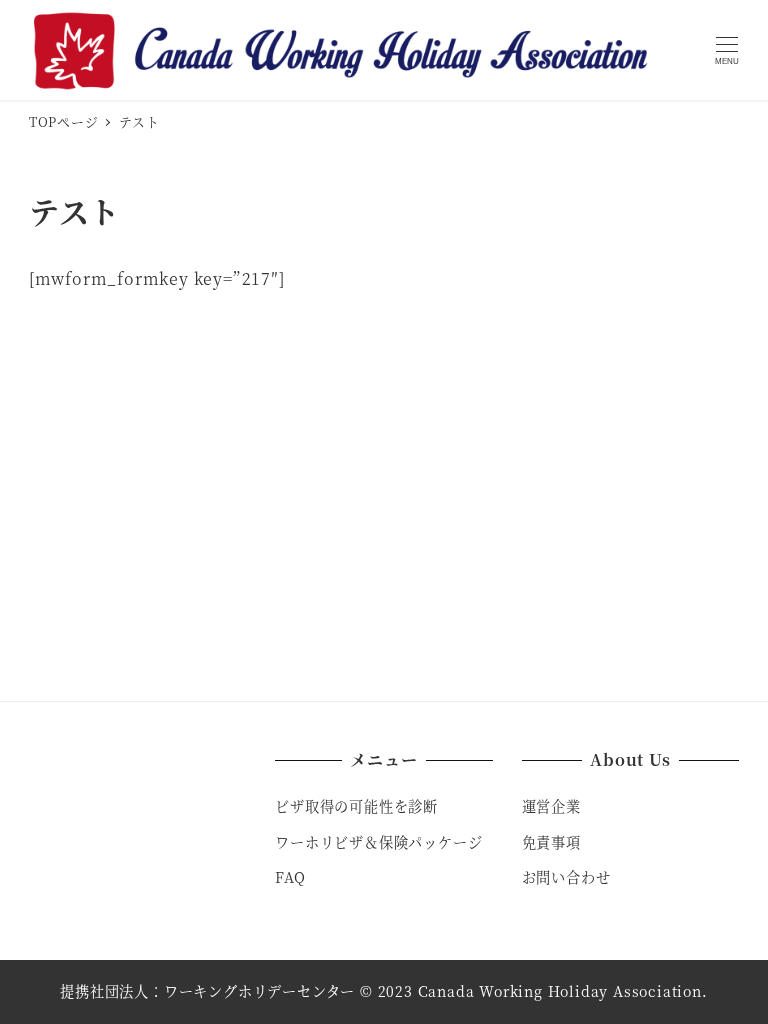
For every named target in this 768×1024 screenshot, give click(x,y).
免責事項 (551, 842)
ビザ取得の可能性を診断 (356, 806)
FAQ (290, 877)
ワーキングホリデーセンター (259, 991)
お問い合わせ (566, 877)
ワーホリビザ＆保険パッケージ (378, 842)
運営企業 (551, 806)
